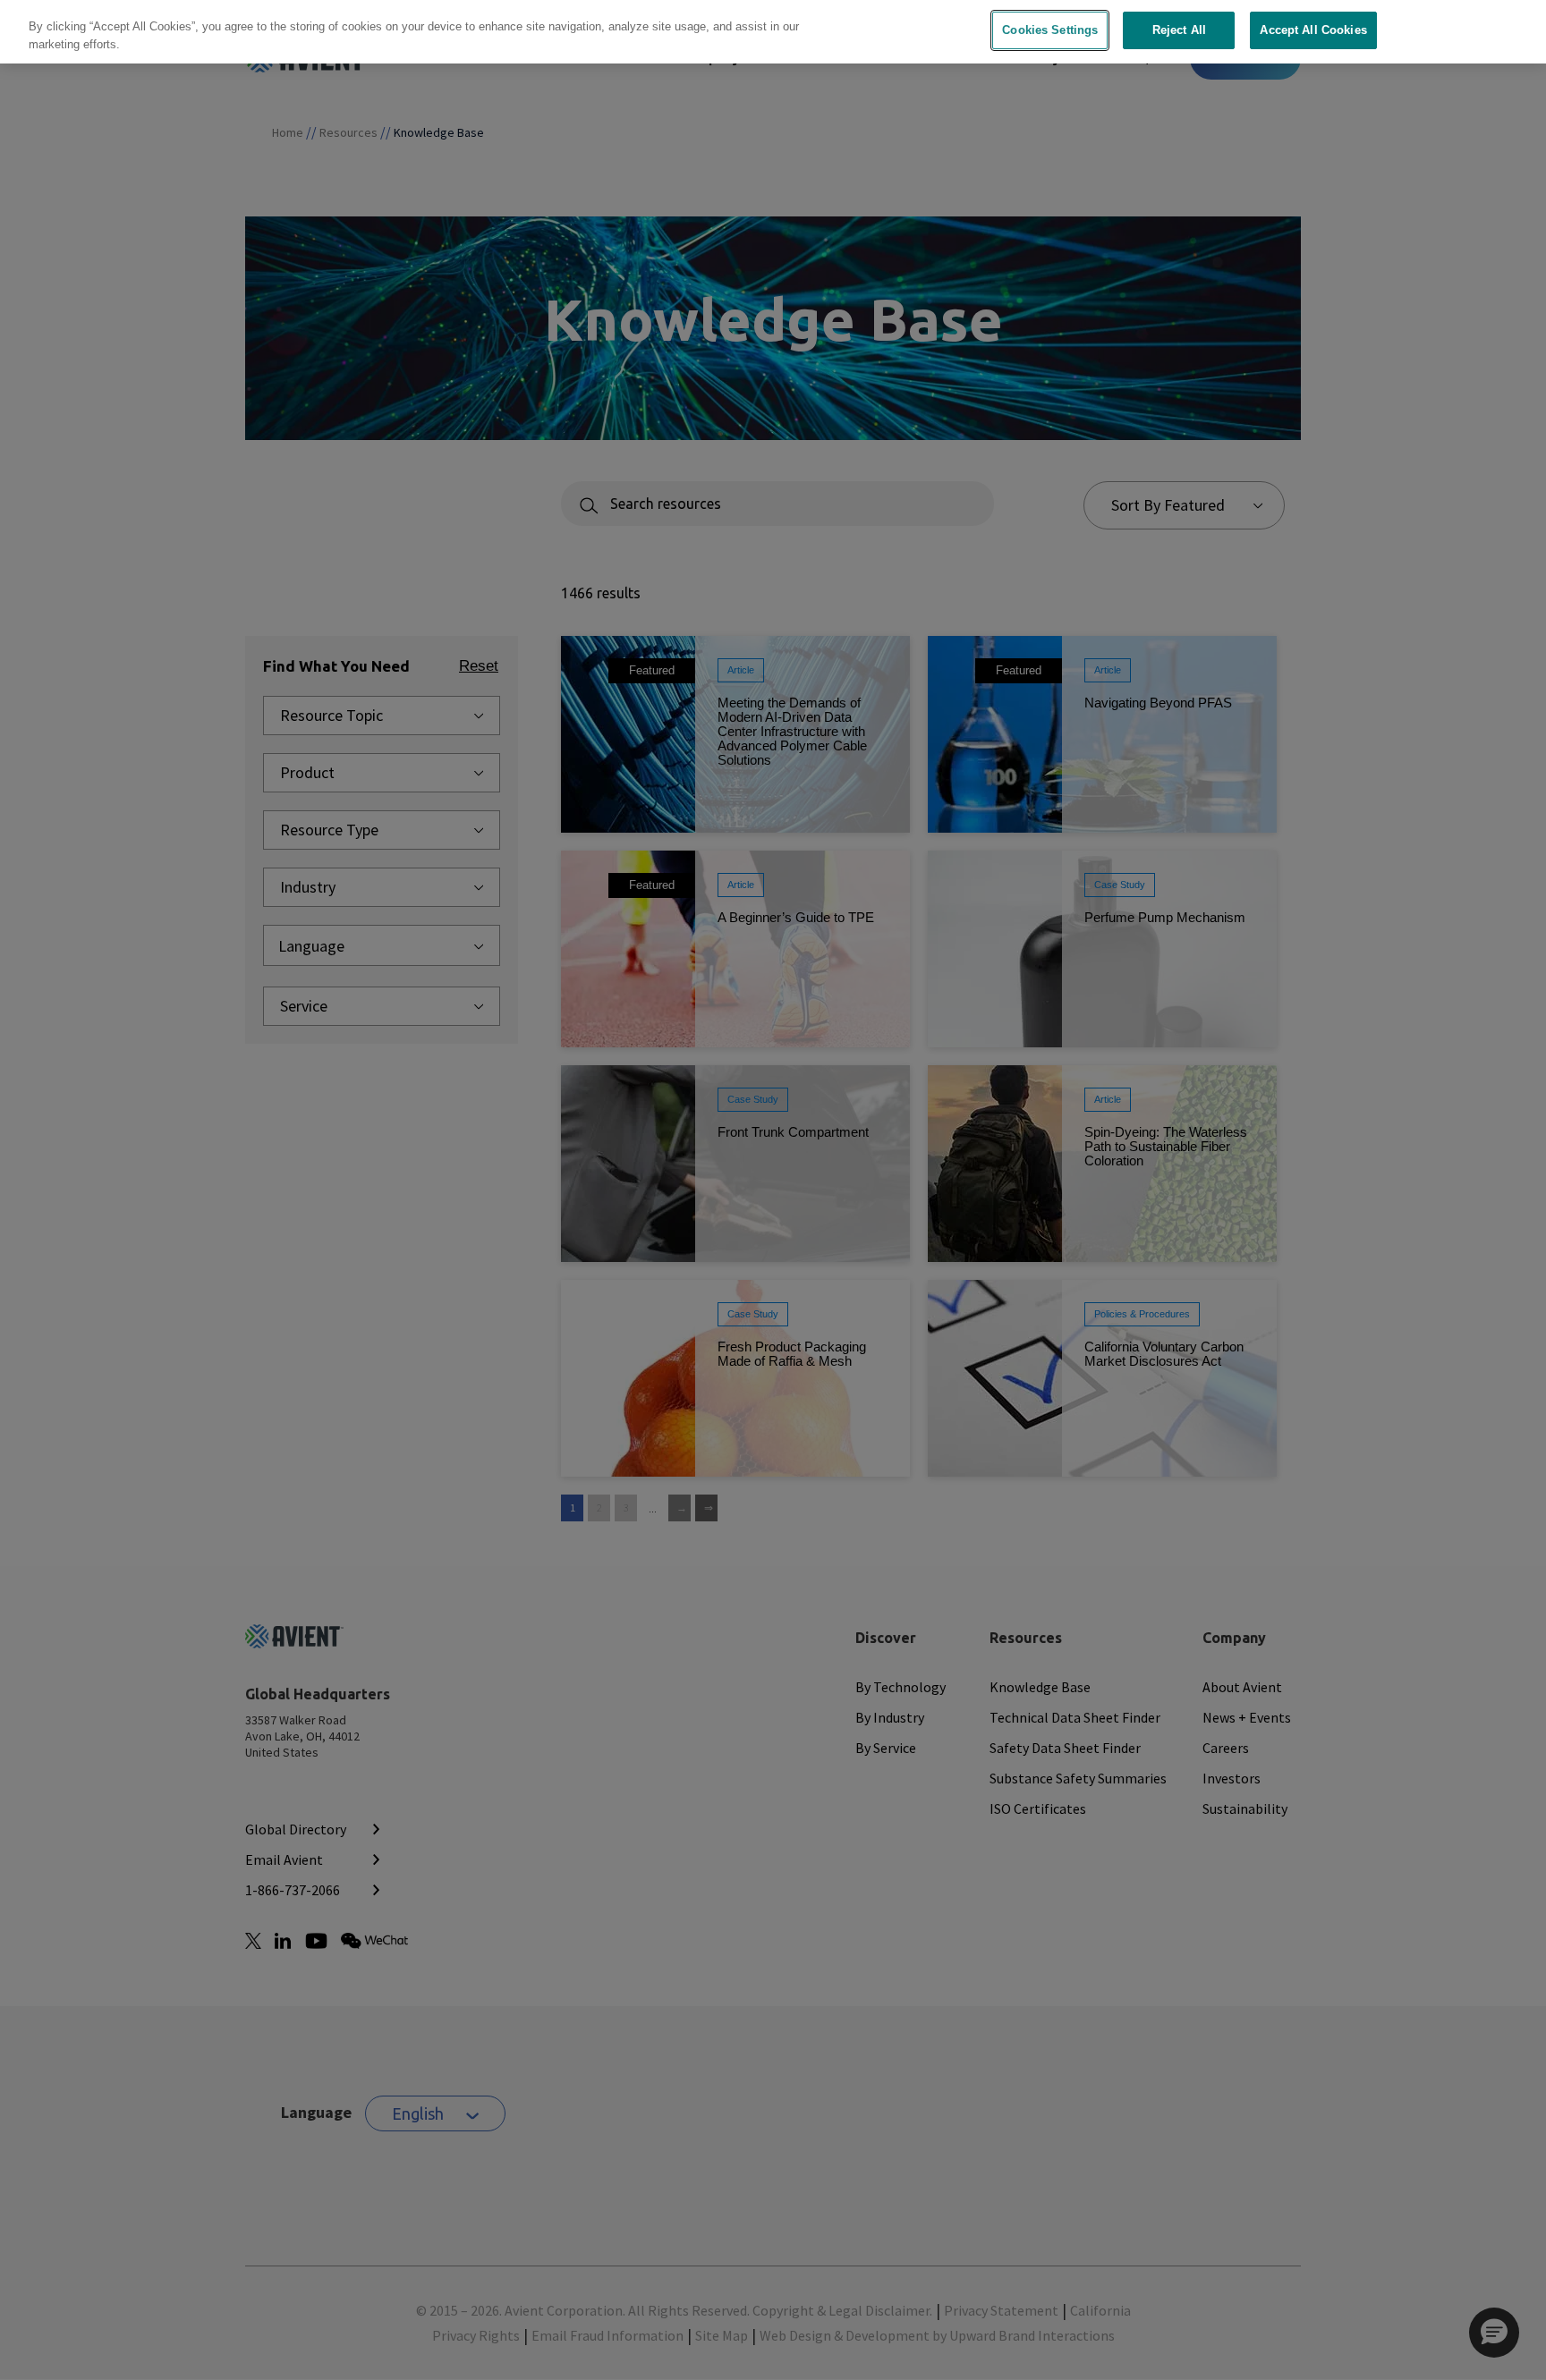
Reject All (1179, 30)
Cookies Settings (1050, 30)
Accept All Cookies (1313, 30)
